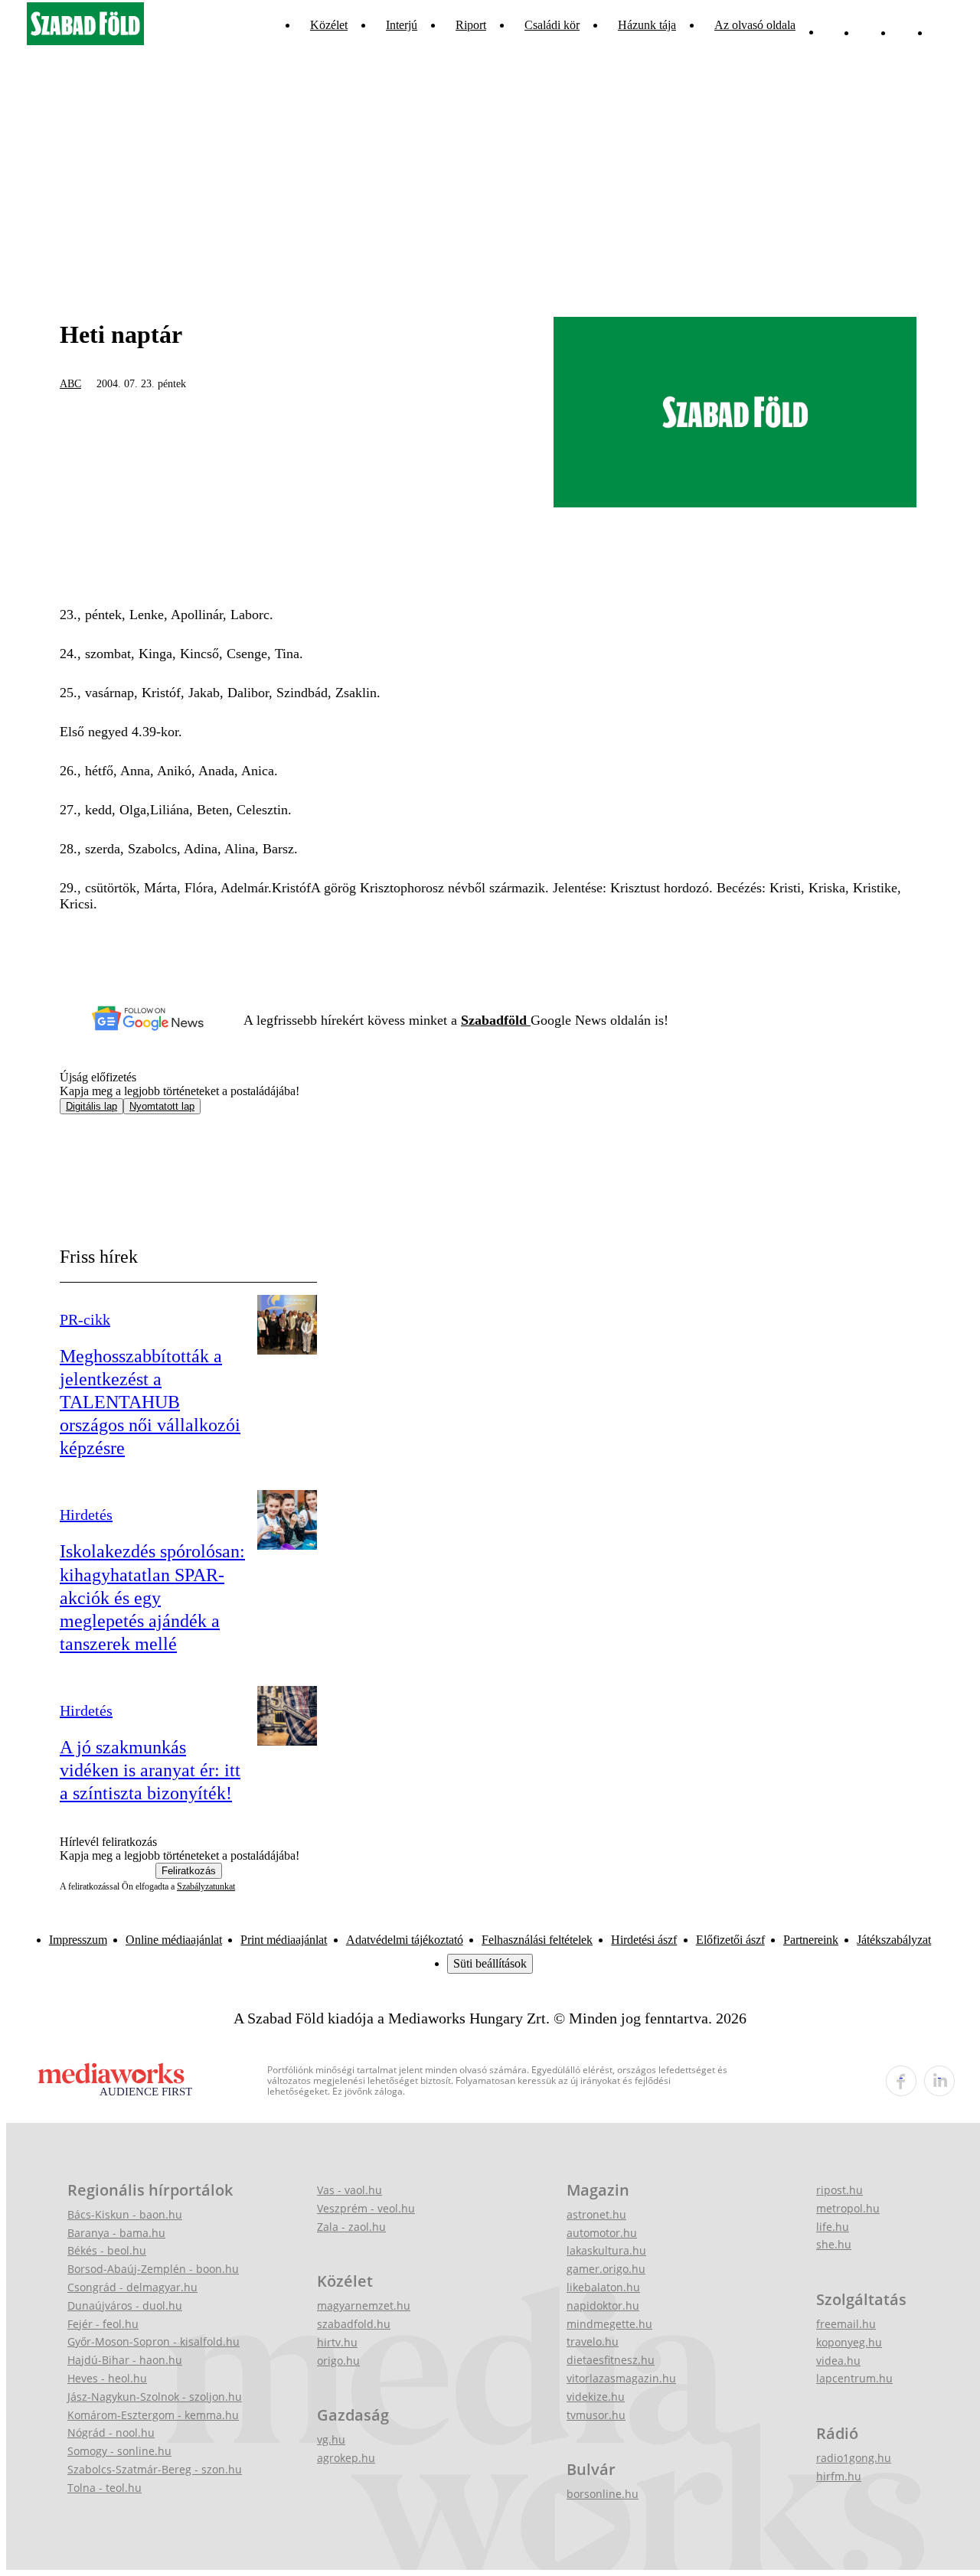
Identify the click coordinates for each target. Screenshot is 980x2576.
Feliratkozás (189, 1871)
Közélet (329, 25)
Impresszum (78, 1940)
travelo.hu (593, 2341)
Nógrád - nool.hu (111, 2433)
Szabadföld (496, 1020)
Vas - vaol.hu (350, 2190)
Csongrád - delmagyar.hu (132, 2287)
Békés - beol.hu (107, 2250)
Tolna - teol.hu (105, 2488)
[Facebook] (905, 25)
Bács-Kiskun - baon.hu (125, 2214)
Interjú (402, 25)
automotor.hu (602, 2233)
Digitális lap (91, 1106)
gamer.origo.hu (606, 2269)
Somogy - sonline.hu (119, 2451)
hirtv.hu (337, 2342)
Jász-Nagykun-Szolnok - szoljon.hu (155, 2397)
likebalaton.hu (603, 2287)
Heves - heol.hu (107, 2378)
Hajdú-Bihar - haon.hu (125, 2360)
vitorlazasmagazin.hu (621, 2378)
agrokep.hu (346, 2458)
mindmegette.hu (609, 2324)
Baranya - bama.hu (116, 2233)
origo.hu (338, 2361)
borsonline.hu (603, 2494)
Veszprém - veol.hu (366, 2208)
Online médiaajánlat (174, 1940)
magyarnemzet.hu (364, 2305)
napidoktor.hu (603, 2305)
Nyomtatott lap (162, 1106)
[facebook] (901, 2081)
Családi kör (552, 25)
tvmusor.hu (596, 2415)
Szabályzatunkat (206, 1886)
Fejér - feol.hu (103, 2324)
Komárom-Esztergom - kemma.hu (153, 2415)
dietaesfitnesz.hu (611, 2360)
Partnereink (811, 1940)
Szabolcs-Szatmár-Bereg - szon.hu (155, 2469)
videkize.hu (596, 2397)
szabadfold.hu (354, 2324)
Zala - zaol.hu (351, 2227)
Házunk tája (647, 25)
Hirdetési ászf (644, 1940)
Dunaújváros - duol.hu (125, 2305)
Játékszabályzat (894, 1940)
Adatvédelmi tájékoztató (405, 1940)
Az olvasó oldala (755, 25)
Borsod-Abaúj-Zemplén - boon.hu (153, 2269)
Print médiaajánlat (284, 1940)
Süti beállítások (490, 1963)
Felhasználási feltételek (537, 1940)
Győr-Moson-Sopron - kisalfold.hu (154, 2341)
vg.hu (331, 2439)
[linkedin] (939, 2081)
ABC (70, 384)
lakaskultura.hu (606, 2250)
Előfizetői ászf (730, 1940)
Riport (471, 25)
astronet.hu (596, 2214)
